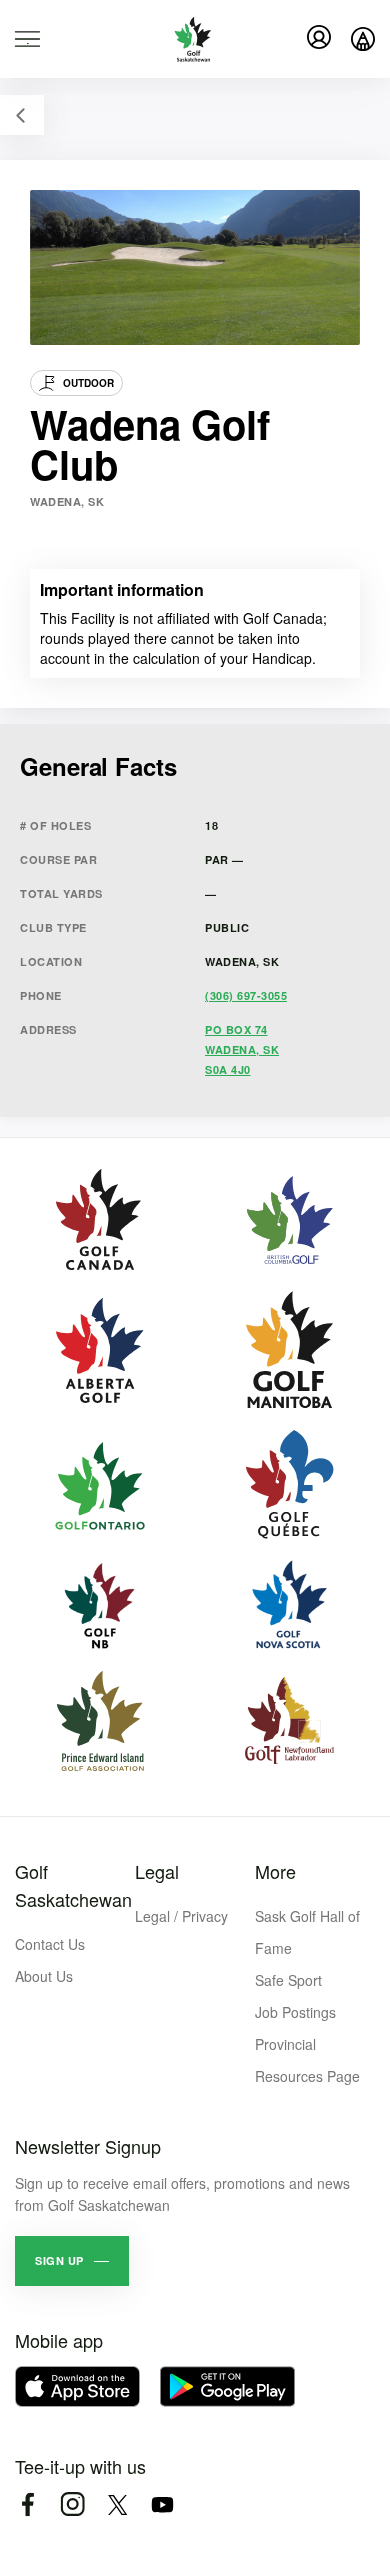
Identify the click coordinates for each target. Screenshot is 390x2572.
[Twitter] (117, 2504)
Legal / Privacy (181, 1916)
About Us (44, 1976)
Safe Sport (288, 1980)
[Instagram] (72, 2504)
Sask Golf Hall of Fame (307, 1932)
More (275, 1871)
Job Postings (295, 2012)
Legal (157, 1871)
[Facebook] (27, 2504)
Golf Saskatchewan (73, 1885)
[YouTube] (162, 2504)
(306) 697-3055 (246, 995)
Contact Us (50, 1944)
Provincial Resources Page (307, 2060)
